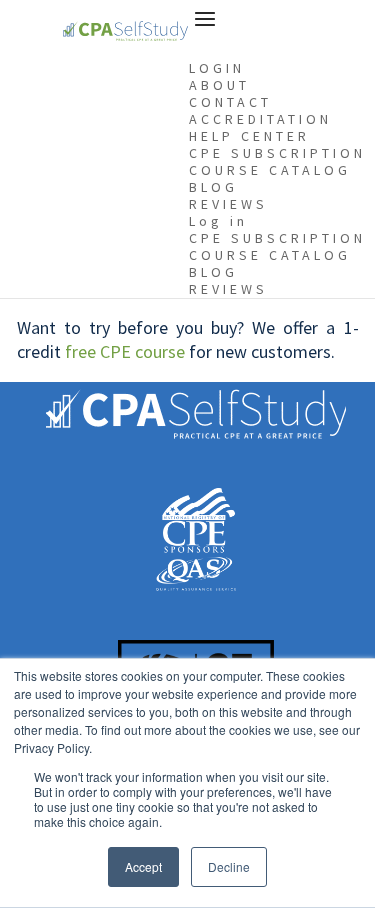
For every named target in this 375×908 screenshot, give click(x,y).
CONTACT (230, 102)
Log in (218, 221)
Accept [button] (143, 866)
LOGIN (217, 68)
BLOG (213, 187)
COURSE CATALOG (270, 170)
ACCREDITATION (260, 119)
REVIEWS (228, 204)
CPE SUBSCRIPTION (277, 153)
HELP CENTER (249, 136)
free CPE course (125, 351)
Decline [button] (229, 866)
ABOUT (219, 85)
